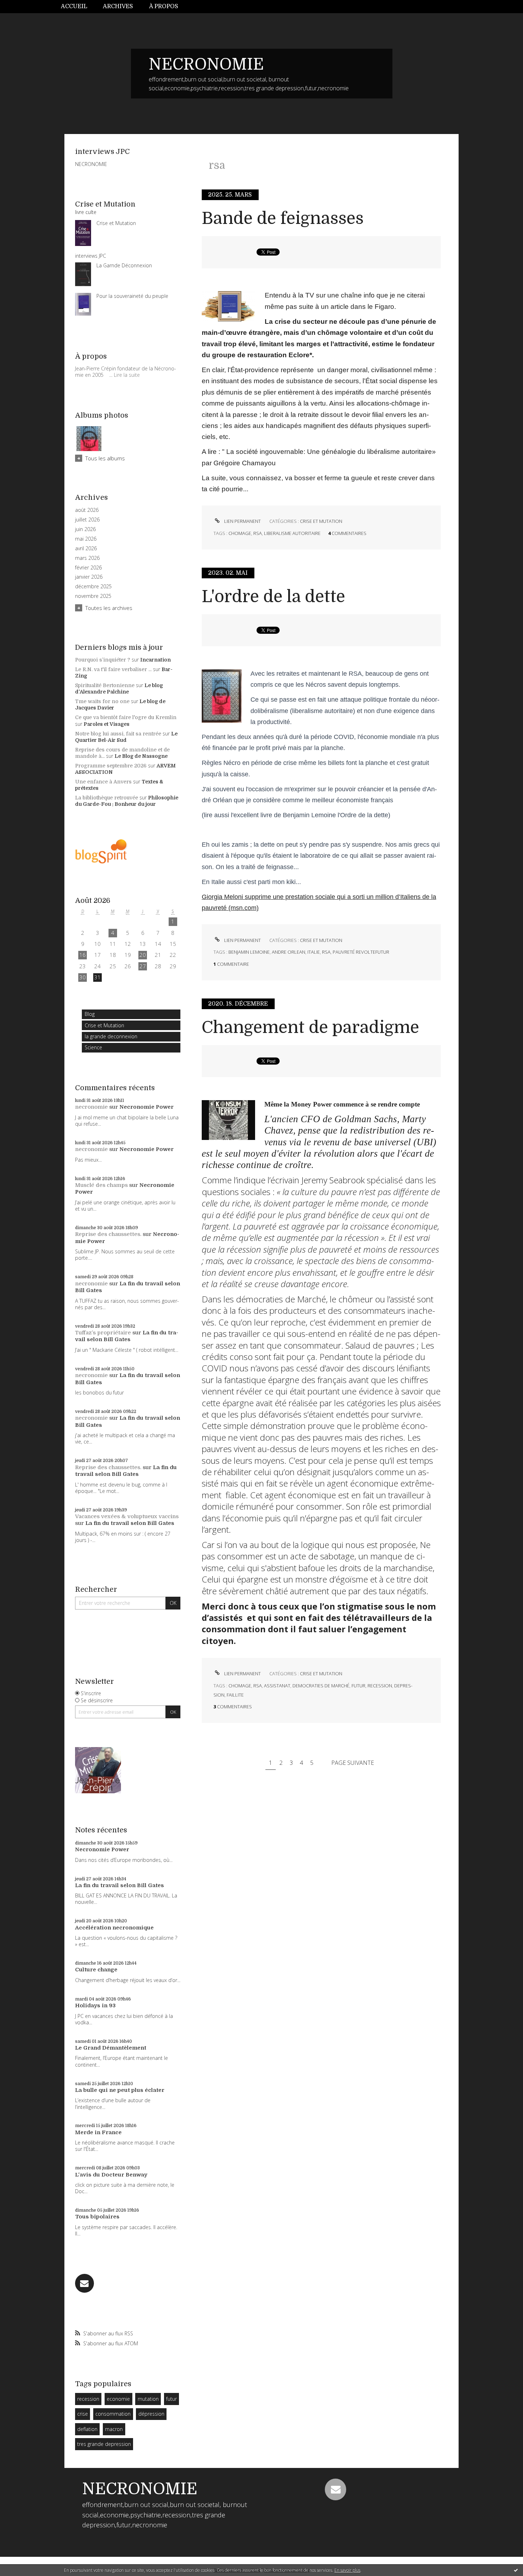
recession (88, 2399)
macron (114, 2429)
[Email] (84, 2283)
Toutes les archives (109, 608)
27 (143, 966)
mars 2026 (87, 558)
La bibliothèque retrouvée (107, 798)
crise (83, 2414)
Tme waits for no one (102, 701)
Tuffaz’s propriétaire (103, 1333)
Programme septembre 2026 (111, 766)
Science (93, 1047)
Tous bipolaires (97, 2217)
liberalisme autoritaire (292, 533)
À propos (164, 6)
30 (83, 977)
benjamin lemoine (249, 952)
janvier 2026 (89, 577)
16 (83, 955)
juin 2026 (85, 529)
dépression (151, 2414)
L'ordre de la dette (273, 597)
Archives (118, 6)
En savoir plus (347, 2570)
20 (143, 955)
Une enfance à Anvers (103, 782)
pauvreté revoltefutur (361, 952)
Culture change (96, 1970)
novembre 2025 (93, 596)
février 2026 (88, 568)
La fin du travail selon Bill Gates (127, 1336)
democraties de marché (321, 1686)
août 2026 (87, 510)
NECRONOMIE (206, 64)
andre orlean (289, 952)
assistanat (277, 1686)
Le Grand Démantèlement (111, 2048)
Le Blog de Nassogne (141, 756)
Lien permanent (242, 521)
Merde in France (98, 2132)
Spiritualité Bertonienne (105, 685)
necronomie (91, 1107)
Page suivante (353, 1763)
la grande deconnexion (111, 1036)
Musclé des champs (101, 1185)
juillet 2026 (87, 520)
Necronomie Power (147, 1107)
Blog (90, 1014)
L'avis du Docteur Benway (111, 2175)
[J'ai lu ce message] (516, 2570)
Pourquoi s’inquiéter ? (103, 660)
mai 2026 (86, 539)
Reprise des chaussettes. (108, 1234)
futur (171, 2399)
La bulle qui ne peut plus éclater (120, 2090)
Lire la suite (127, 375)
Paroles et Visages (107, 724)
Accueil (74, 6)
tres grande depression (104, 2444)
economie (118, 2399)
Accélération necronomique (114, 1928)
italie (314, 952)
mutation (148, 2399)
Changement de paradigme (310, 1027)
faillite (235, 1695)
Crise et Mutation (104, 1025)
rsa (258, 533)
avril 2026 (86, 548)
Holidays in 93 (95, 2005)
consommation (113, 2414)
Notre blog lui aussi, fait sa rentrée (118, 734)
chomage (240, 533)
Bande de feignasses (283, 218)
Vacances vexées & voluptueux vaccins (127, 1516)
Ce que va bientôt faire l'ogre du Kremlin (126, 717)
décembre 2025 (93, 587)
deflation (87, 2429)
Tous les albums (105, 458)
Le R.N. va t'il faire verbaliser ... (113, 669)
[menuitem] (78, 7)
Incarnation (155, 660)
